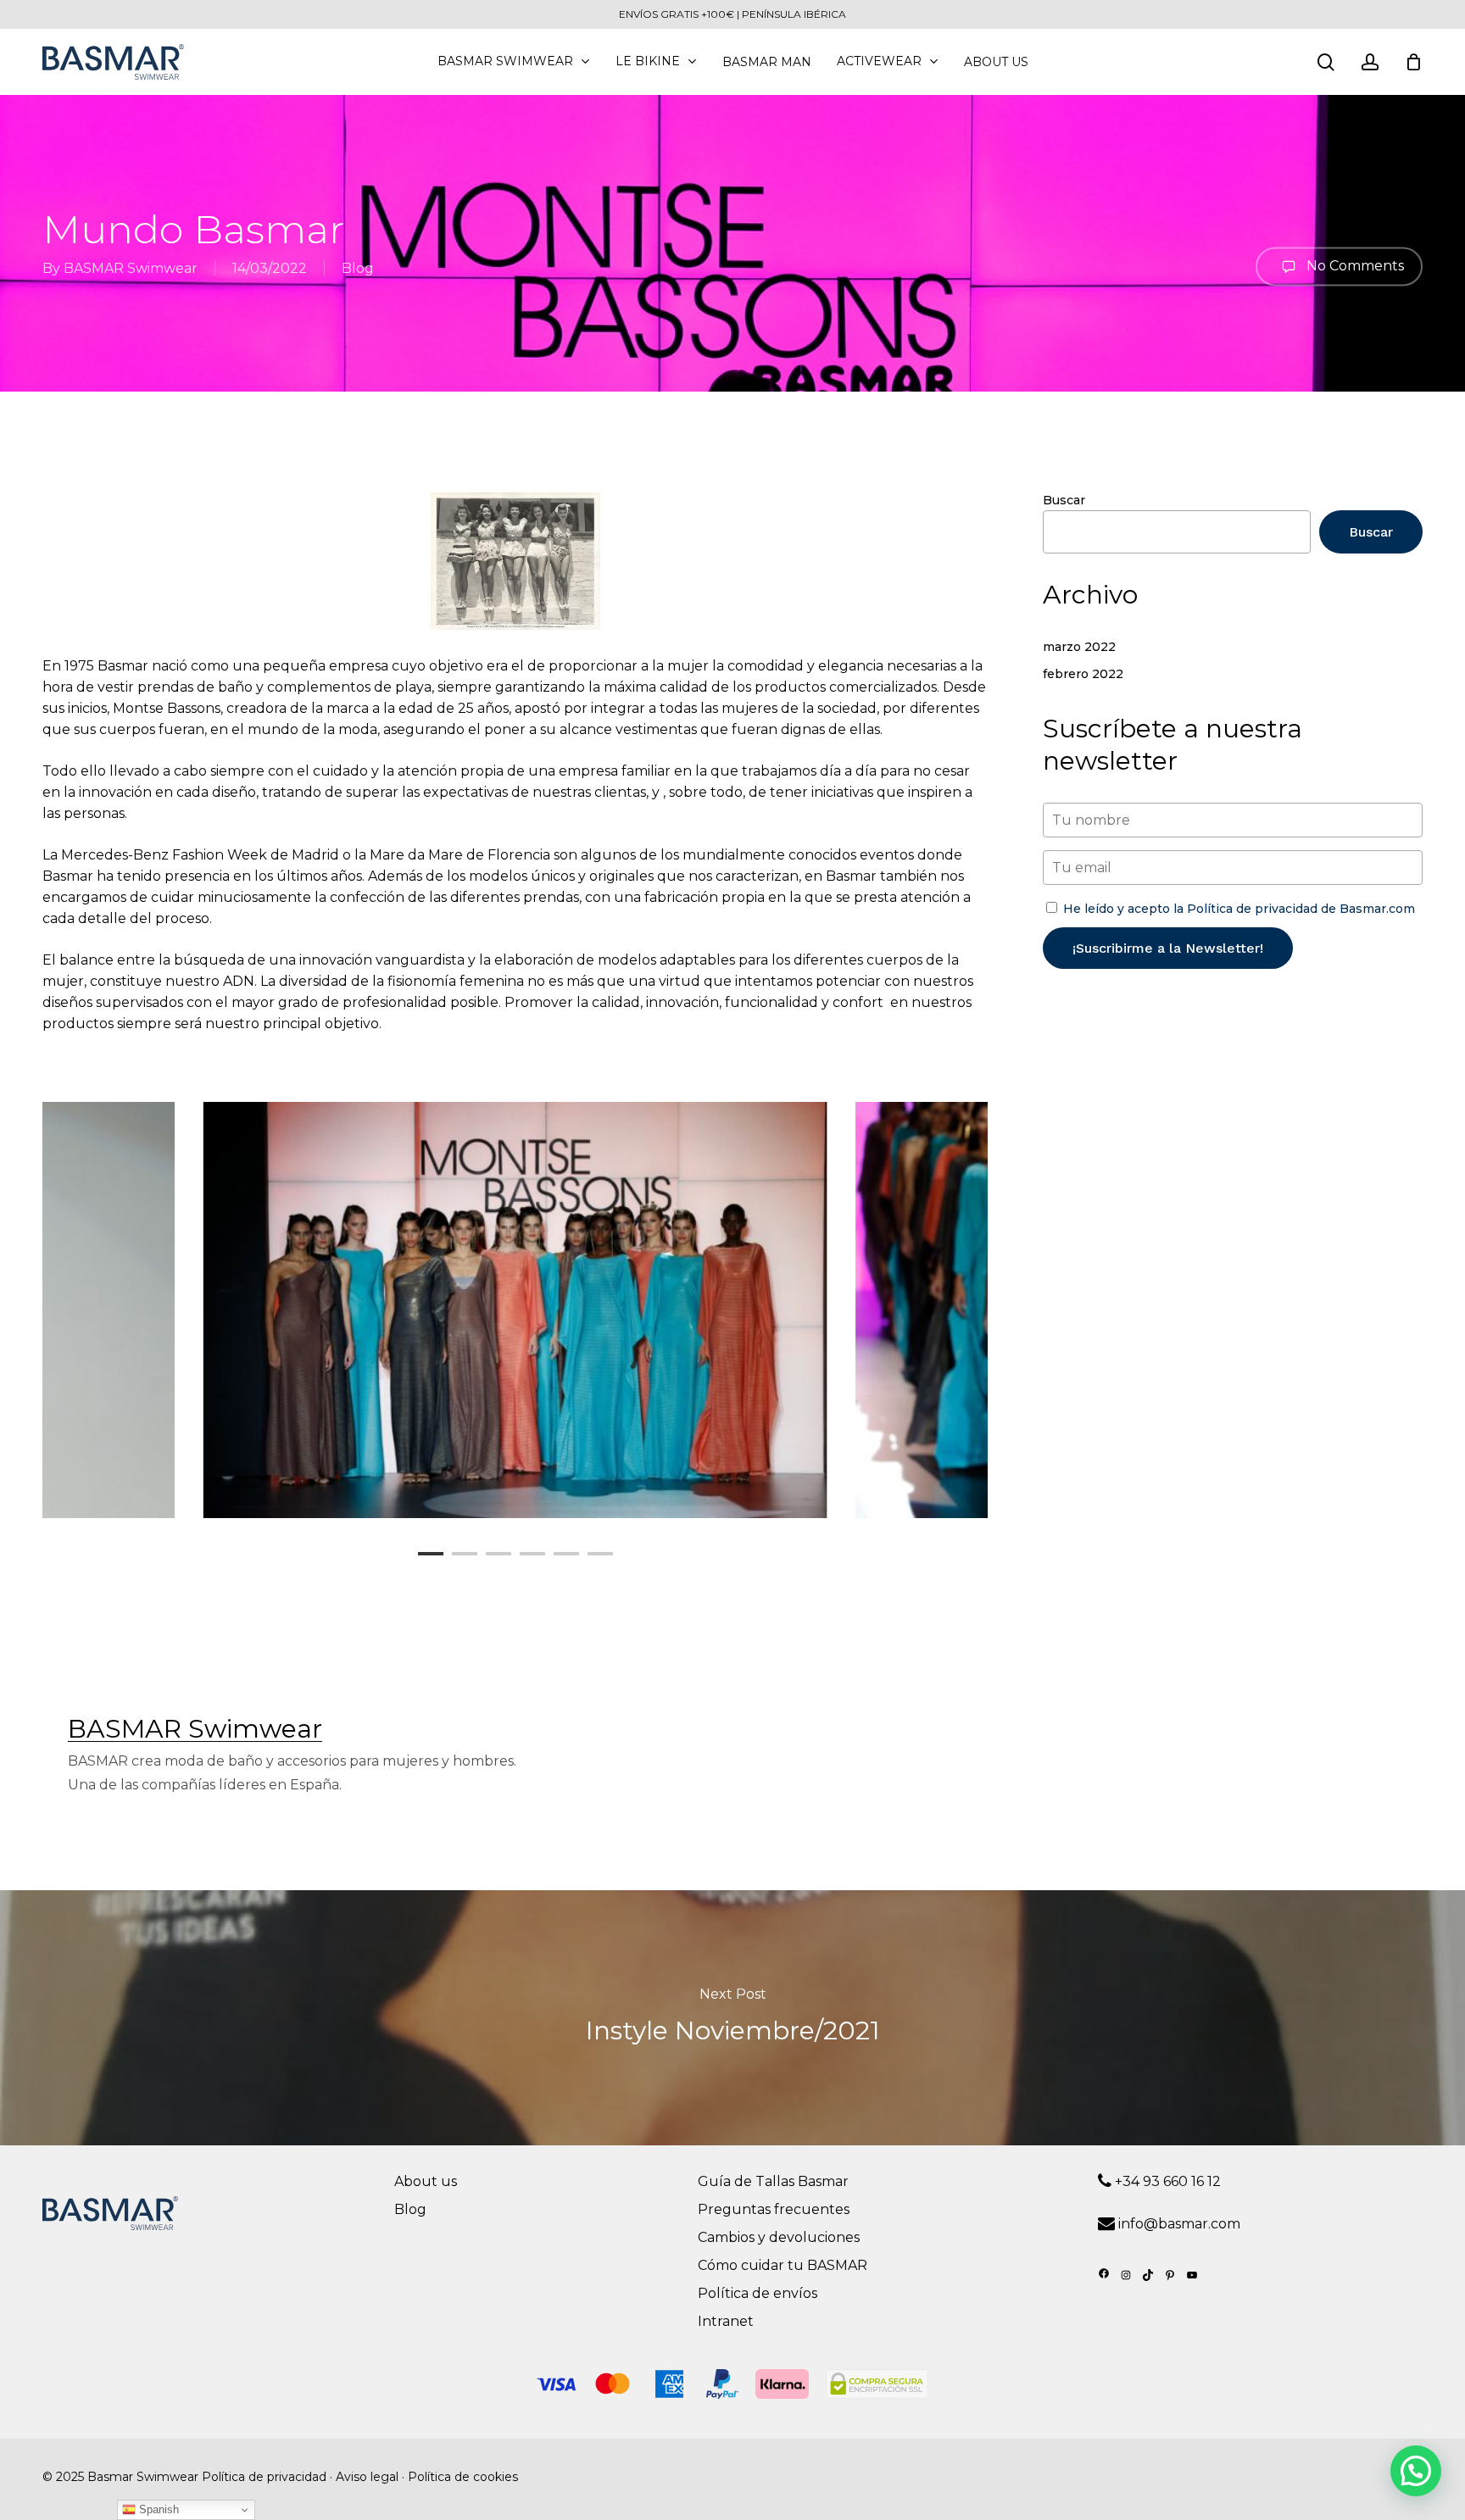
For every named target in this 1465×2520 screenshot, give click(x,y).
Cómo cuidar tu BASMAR (783, 2265)
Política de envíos (758, 2293)
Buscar (1064, 500)
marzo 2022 (1079, 647)
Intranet (726, 2321)
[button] (1416, 2471)
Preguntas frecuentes (774, 2209)
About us (426, 2181)
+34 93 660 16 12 (1166, 2181)
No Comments (1354, 265)
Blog (358, 268)
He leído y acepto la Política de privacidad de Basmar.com (1239, 909)
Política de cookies (463, 2477)
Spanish (157, 2509)
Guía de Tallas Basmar (773, 2181)
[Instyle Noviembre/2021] (732, 2017)
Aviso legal (367, 2477)
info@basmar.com (1179, 2224)
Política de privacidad (264, 2477)
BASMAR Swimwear (131, 268)
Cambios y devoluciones (779, 2237)
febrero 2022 (1083, 674)
